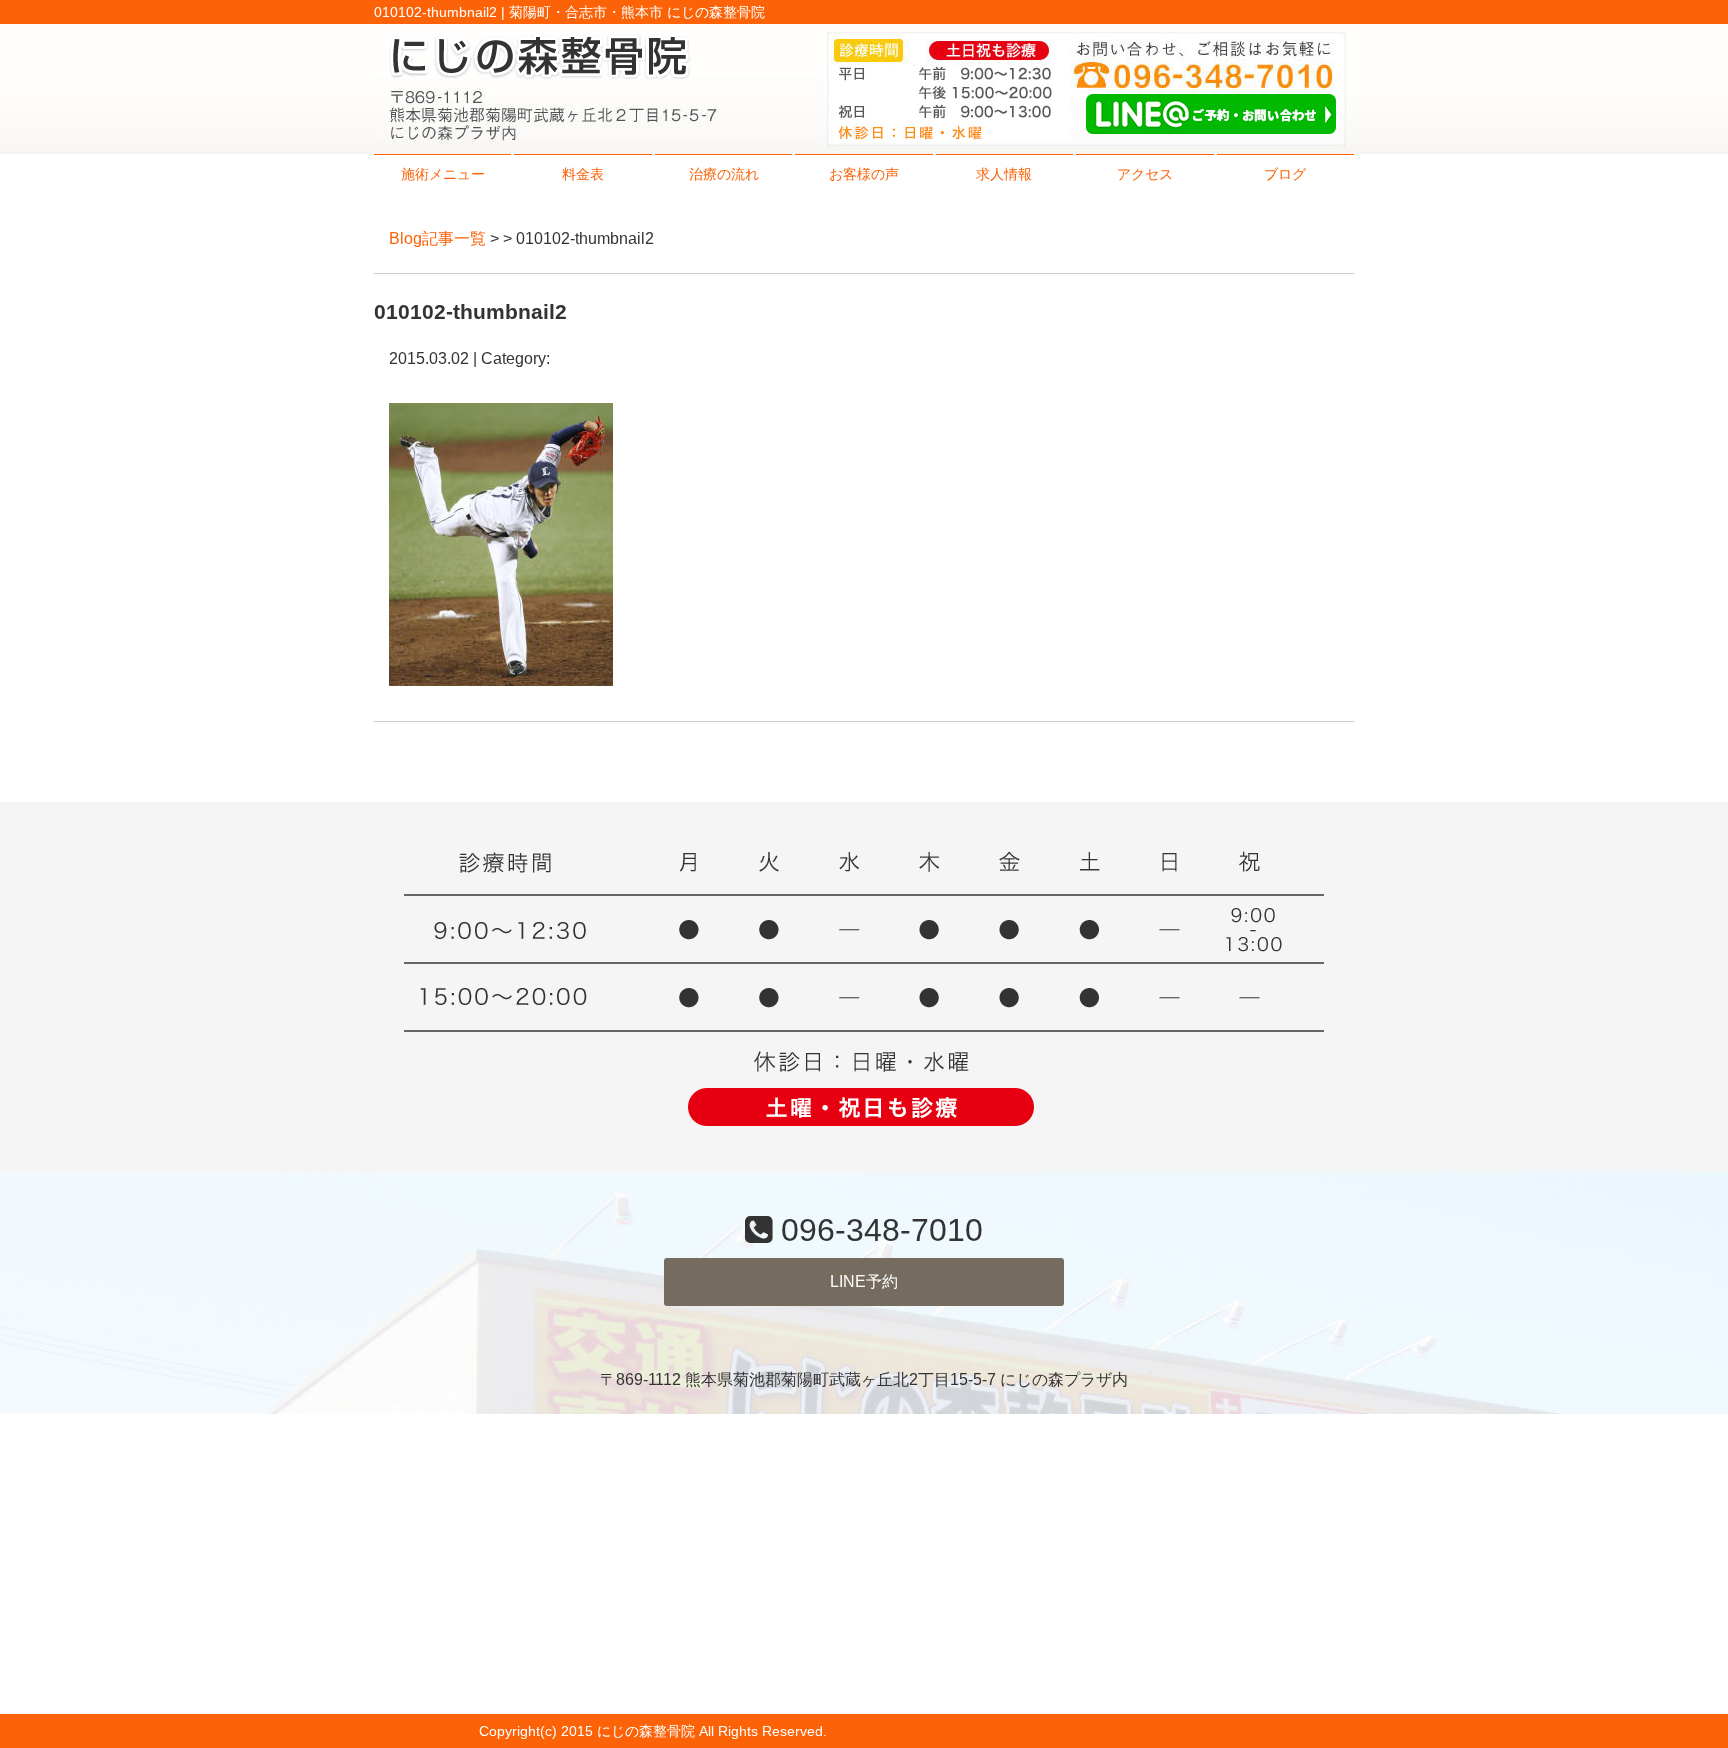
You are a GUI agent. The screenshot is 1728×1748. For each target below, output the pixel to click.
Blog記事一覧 (437, 238)
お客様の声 (864, 174)
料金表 (583, 174)
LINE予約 (864, 1281)
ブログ (1285, 174)
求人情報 (1004, 174)
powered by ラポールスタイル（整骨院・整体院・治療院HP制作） (1040, 1731)
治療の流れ (724, 174)
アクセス (1145, 174)
